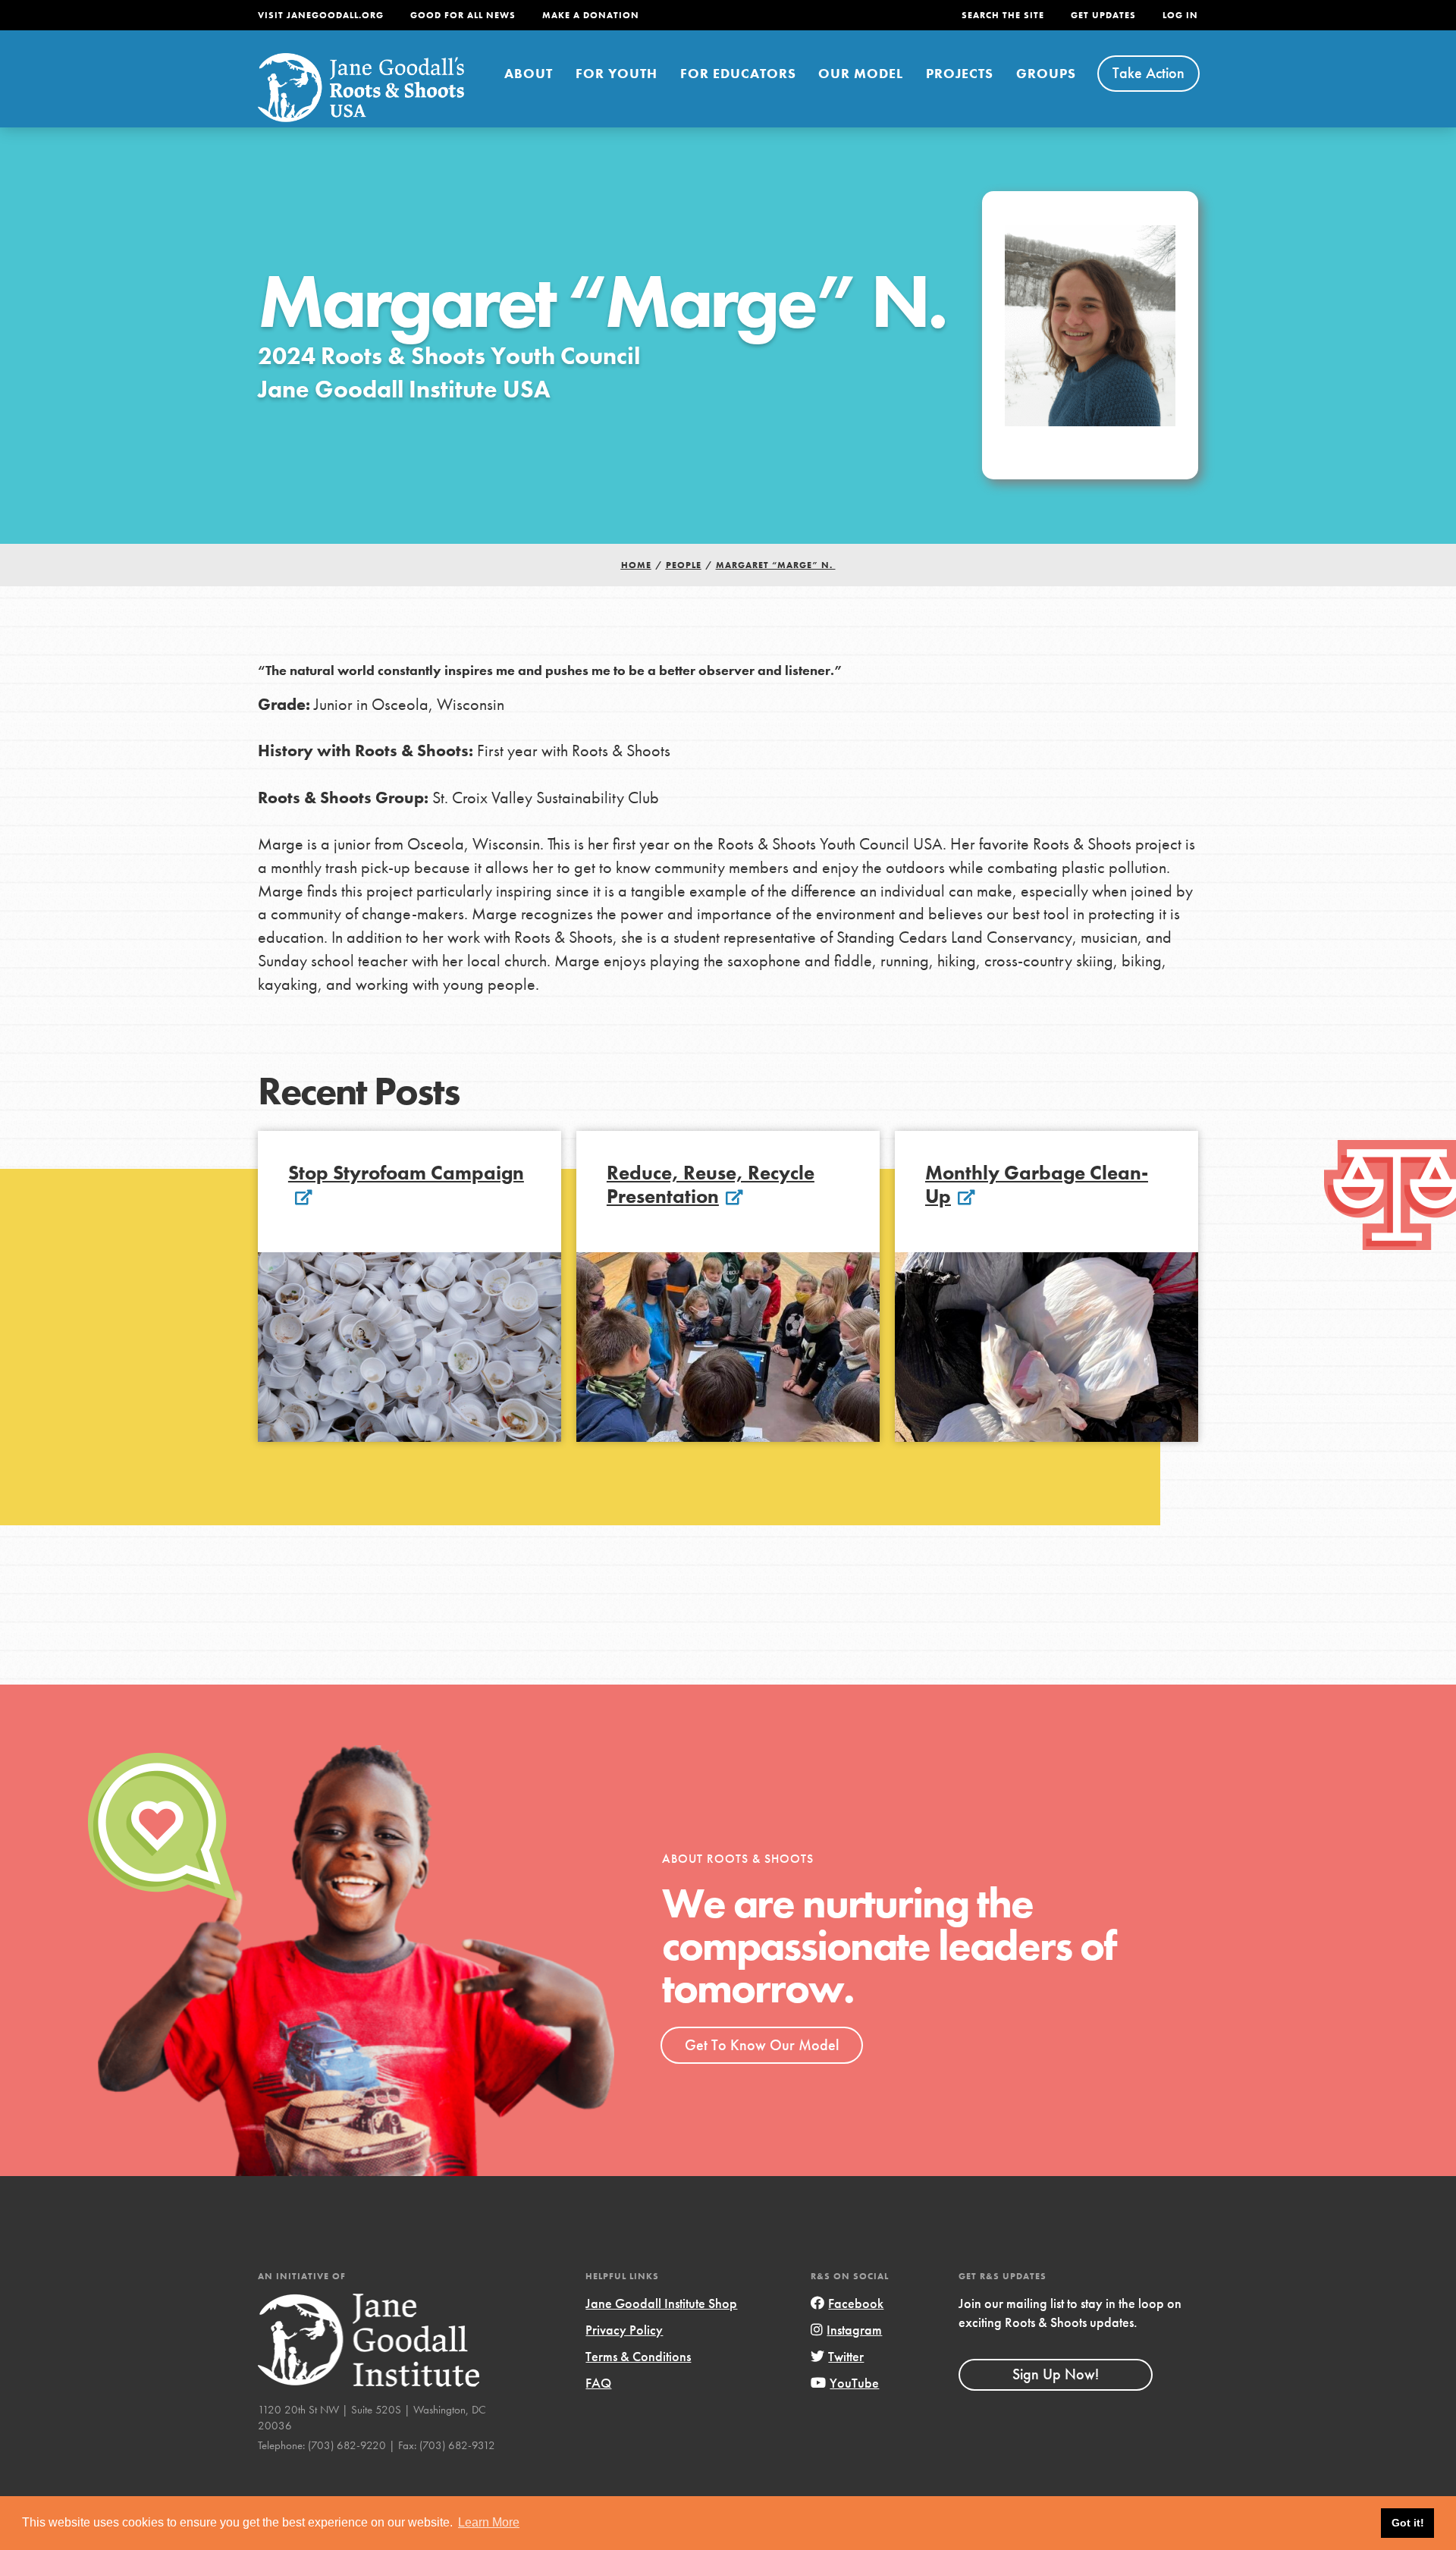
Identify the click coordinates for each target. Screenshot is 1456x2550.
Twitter (846, 2356)
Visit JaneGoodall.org (321, 15)
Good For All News (463, 15)
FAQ (598, 2383)
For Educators (738, 73)
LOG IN (1180, 15)
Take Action (1148, 73)
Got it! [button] (1408, 2523)
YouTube (854, 2383)
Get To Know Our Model (762, 2045)
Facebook (856, 2303)
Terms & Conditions (638, 2356)
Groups (1046, 73)
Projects (960, 73)
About (529, 73)
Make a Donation (591, 15)
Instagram (854, 2330)
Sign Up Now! (1056, 2374)
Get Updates (1103, 15)
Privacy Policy (624, 2330)
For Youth (617, 73)
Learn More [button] (489, 2522)
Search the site (1003, 15)
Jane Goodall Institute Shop (661, 2303)
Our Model (861, 73)
